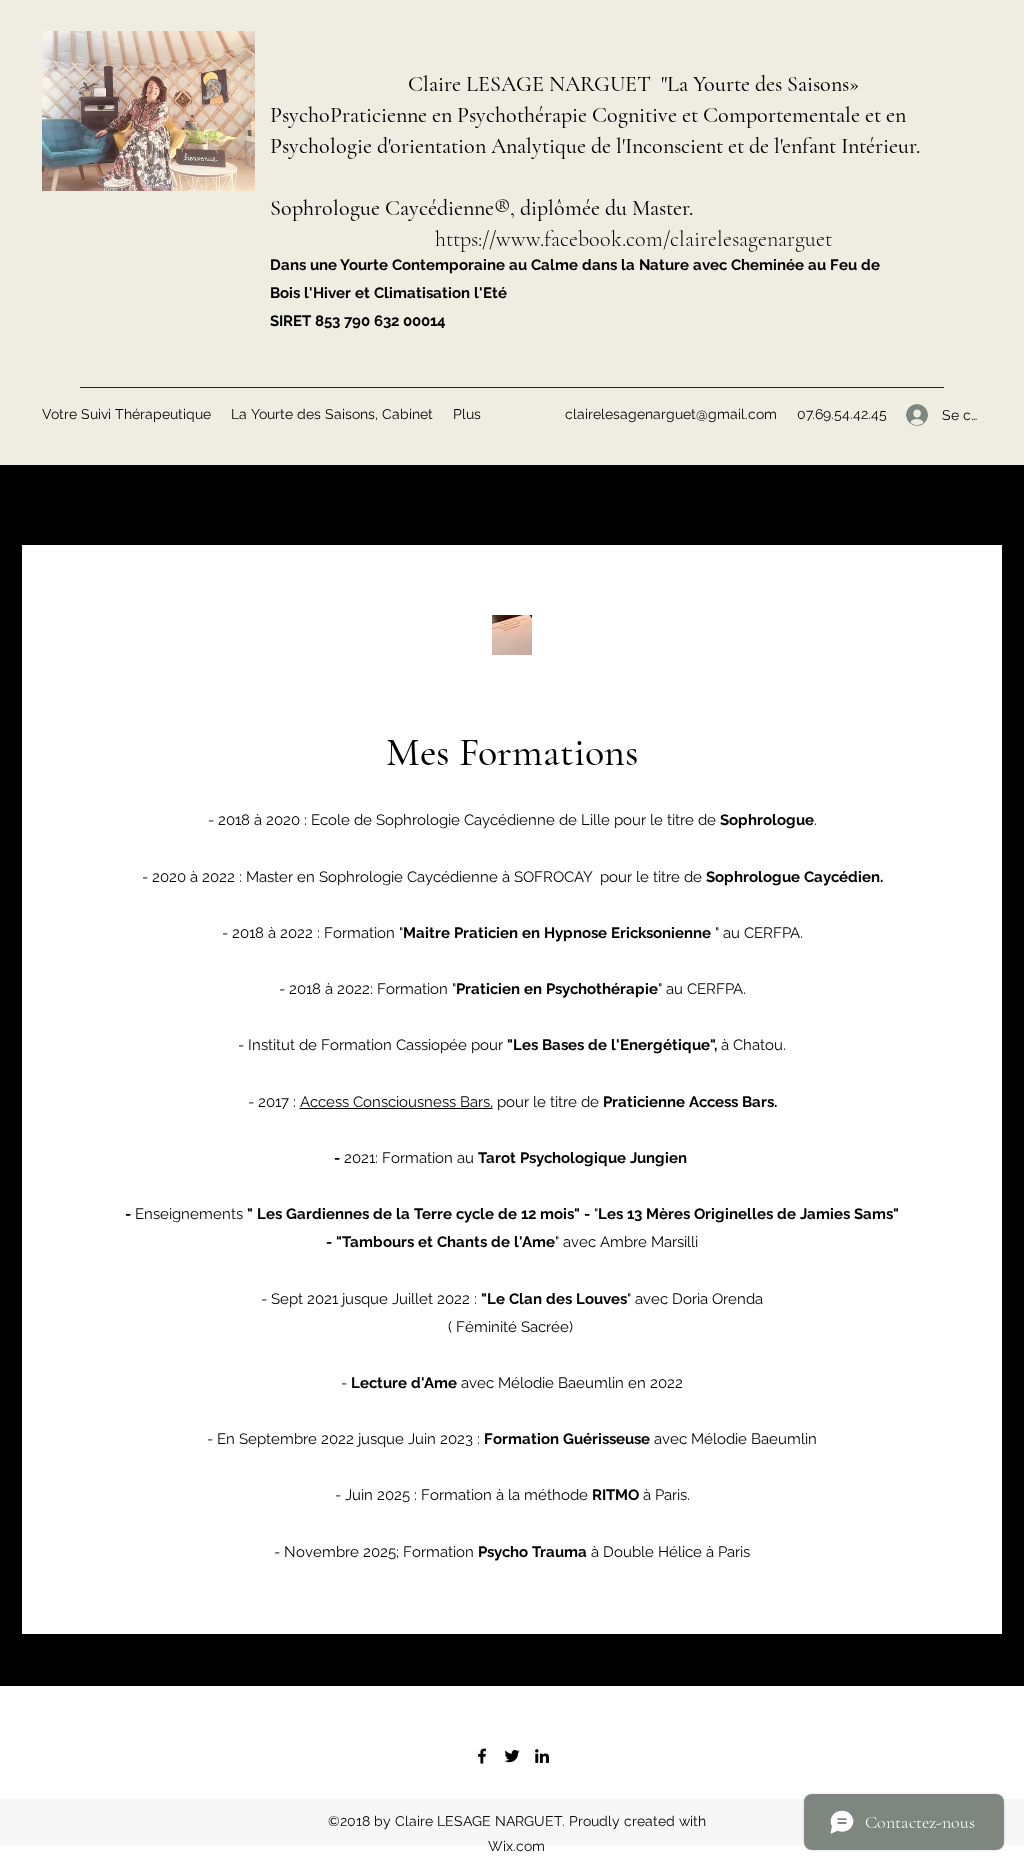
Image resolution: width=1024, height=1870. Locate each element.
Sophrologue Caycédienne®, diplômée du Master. (481, 208)
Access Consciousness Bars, (396, 1102)
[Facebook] (482, 1756)
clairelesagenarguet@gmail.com (671, 414)
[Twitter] (512, 1756)
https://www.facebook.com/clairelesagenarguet (633, 239)
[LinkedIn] (542, 1756)
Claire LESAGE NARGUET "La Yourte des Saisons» (633, 84)
